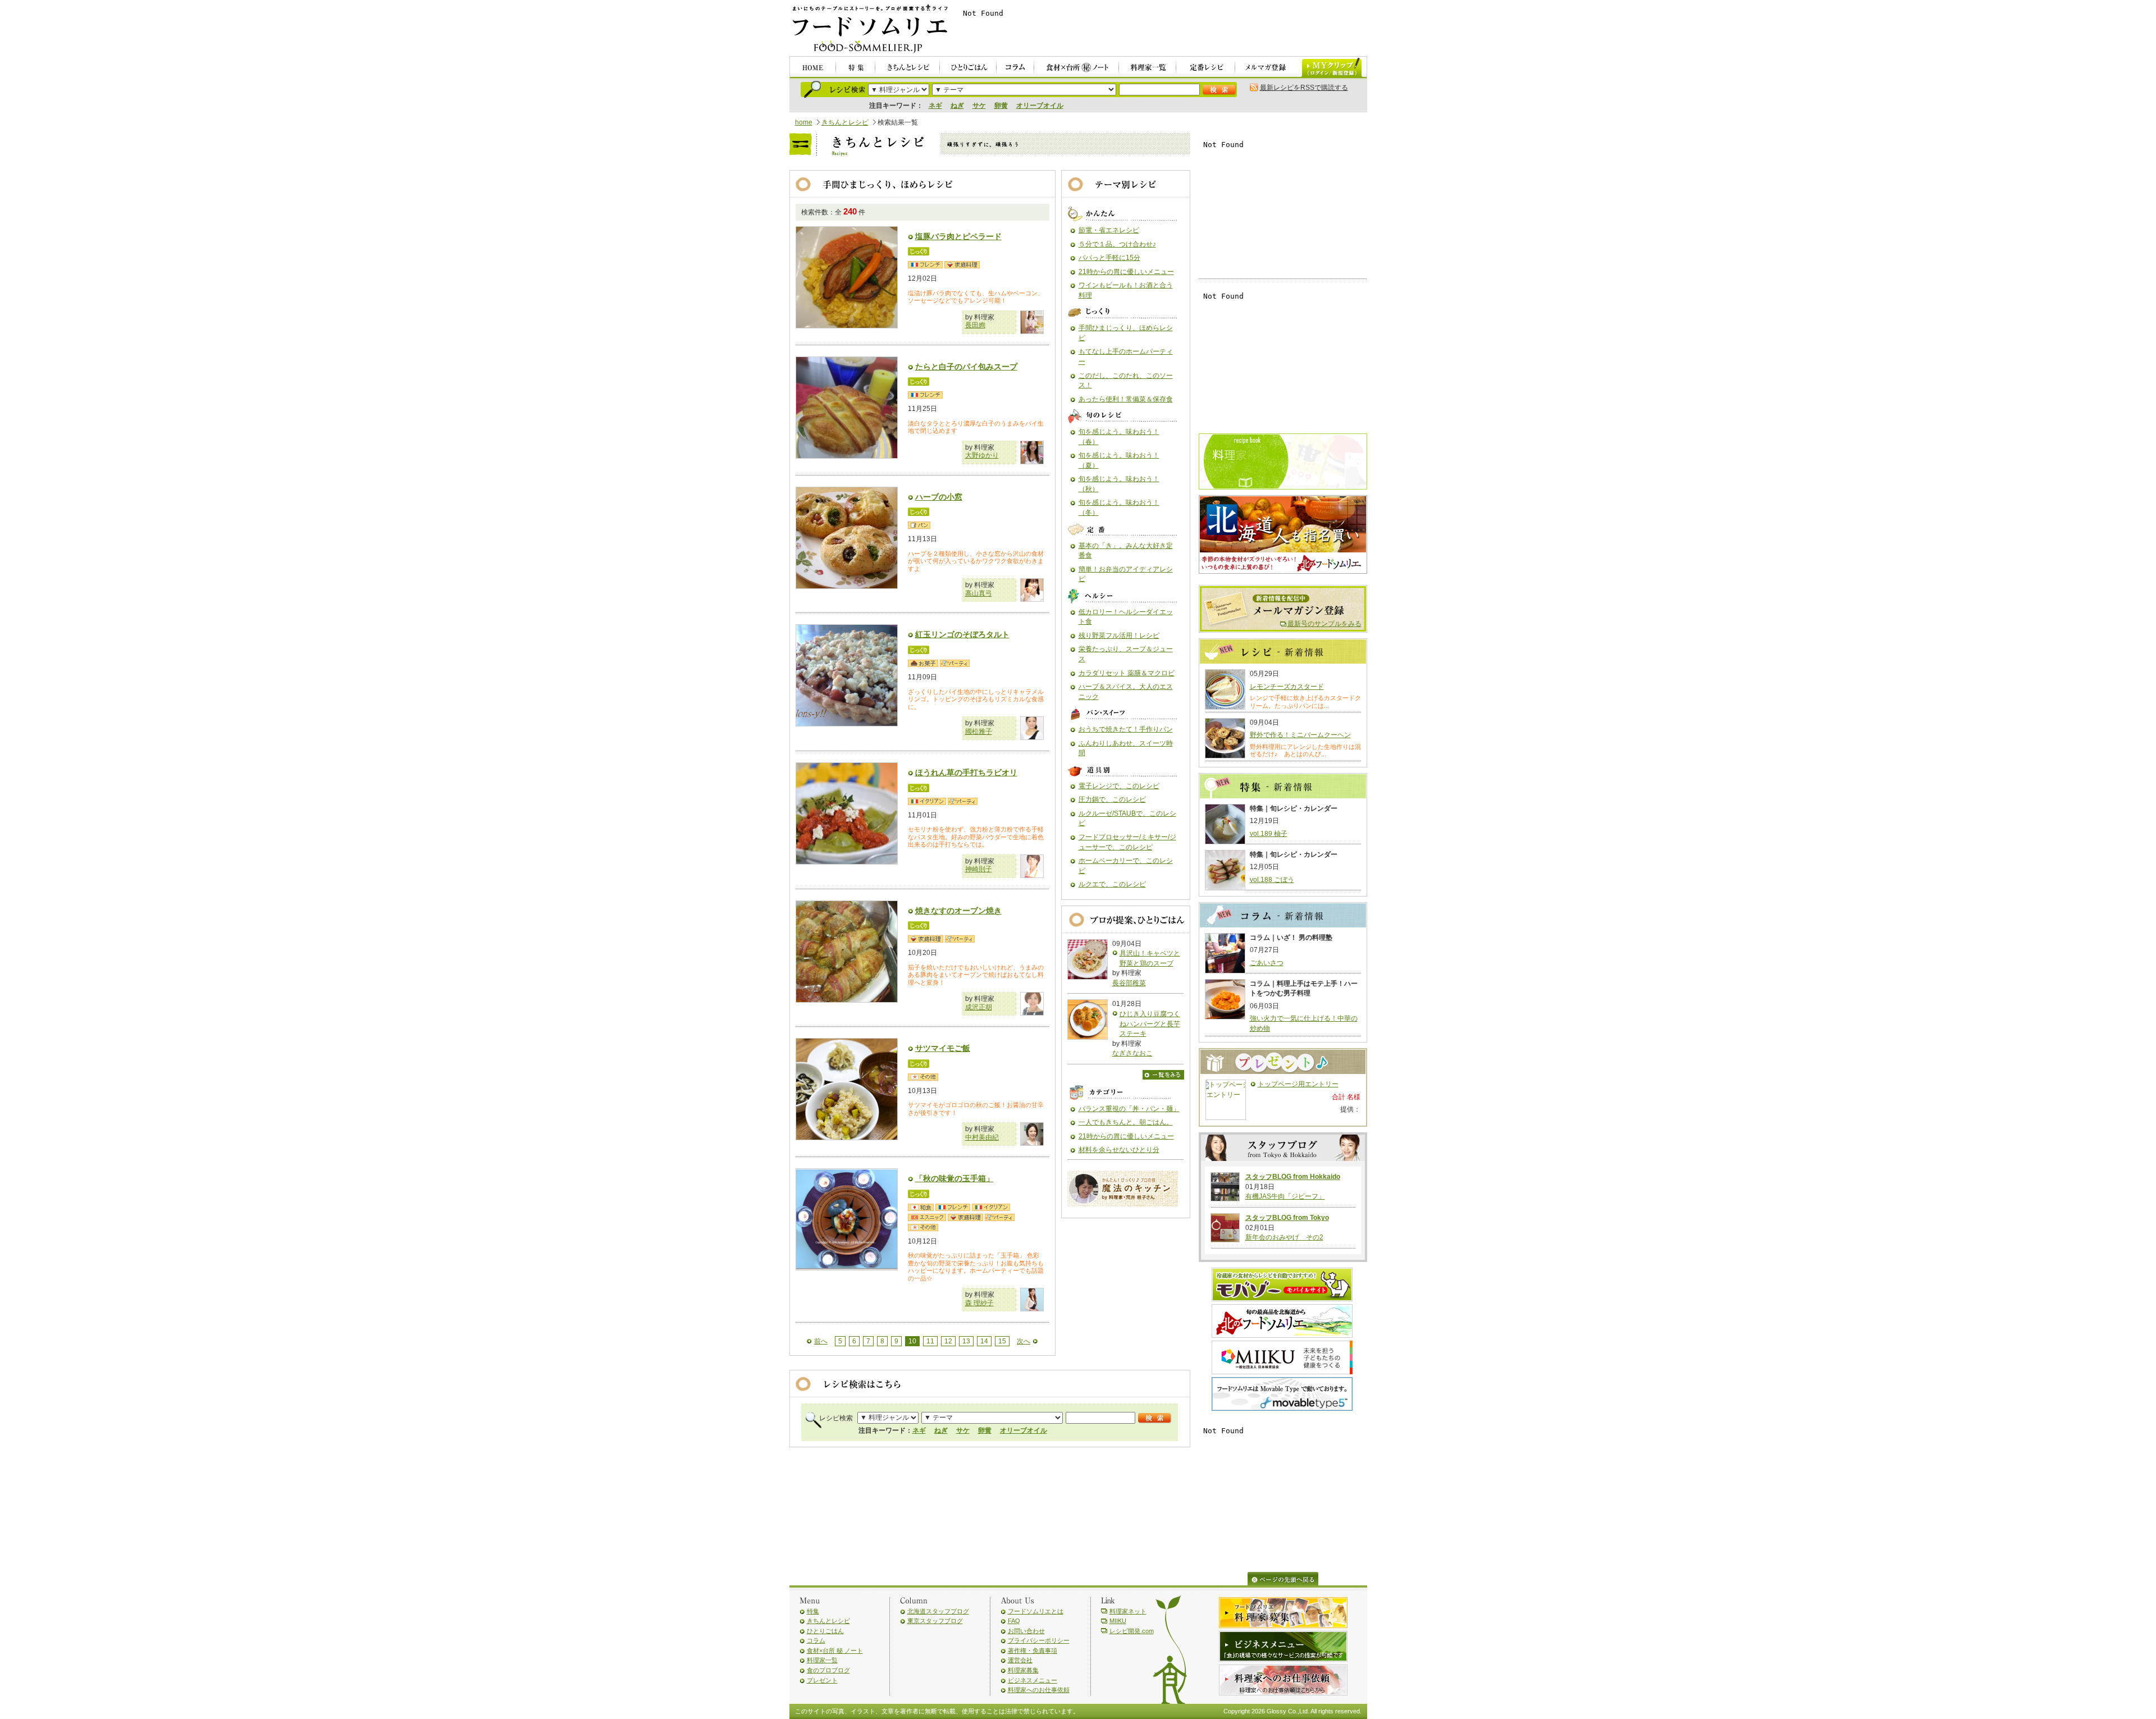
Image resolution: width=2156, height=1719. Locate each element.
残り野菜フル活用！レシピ (1119, 636)
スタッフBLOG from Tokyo (1287, 1218)
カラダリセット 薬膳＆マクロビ (1127, 673)
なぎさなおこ (1132, 1053)
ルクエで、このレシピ (1112, 884)
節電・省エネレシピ (1109, 230)
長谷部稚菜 (1129, 983)
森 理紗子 (979, 1303)
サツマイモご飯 (943, 1048)
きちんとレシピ (845, 122)
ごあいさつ (1267, 963)
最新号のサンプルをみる (1324, 624)
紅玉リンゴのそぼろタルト (962, 634)
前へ (821, 1341)
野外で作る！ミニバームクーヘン (1300, 735)
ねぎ (957, 106)
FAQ (1014, 1621)
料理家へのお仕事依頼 (1039, 1690)
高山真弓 (979, 593)
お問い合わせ (1026, 1631)
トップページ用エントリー (1298, 1084)
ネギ (935, 106)
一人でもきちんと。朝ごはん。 (1126, 1122)
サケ (979, 106)
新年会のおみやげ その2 (1284, 1237)
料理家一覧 (822, 1660)
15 (1002, 1341)
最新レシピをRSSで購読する (1304, 88)
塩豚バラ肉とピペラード (958, 236)
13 (966, 1341)
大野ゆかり (982, 455)
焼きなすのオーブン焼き (958, 911)
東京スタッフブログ (935, 1621)
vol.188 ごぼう (1272, 880)
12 (948, 1341)
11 (930, 1341)
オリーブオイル (1040, 106)
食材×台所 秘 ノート (835, 1651)
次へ (1024, 1341)
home (804, 122)
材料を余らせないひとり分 (1119, 1150)
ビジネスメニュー (1033, 1680)
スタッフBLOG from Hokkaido (1293, 1177)
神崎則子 (979, 869)
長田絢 (975, 325)
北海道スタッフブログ (938, 1611)
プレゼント (822, 1680)
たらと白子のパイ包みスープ (966, 367)
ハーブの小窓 (939, 497)
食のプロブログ (828, 1670)
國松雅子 (979, 732)
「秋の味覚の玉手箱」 (954, 1178)
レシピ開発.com (1132, 1631)
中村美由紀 (982, 1137)
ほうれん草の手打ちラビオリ (966, 772)
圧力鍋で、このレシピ (1112, 799)
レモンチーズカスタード (1287, 687)
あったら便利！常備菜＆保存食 (1126, 399)
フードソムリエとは (1036, 1611)
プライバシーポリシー (1039, 1640)
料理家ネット (1128, 1611)
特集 (813, 1611)
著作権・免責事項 (1033, 1651)
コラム (816, 1640)
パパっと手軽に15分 (1109, 258)
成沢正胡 (979, 1007)
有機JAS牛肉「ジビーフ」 (1285, 1196)
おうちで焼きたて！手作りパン (1126, 729)
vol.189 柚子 (1269, 834)
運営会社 (1020, 1660)
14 (984, 1341)
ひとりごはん (825, 1631)
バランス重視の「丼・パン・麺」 (1129, 1109)
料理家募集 (1023, 1670)
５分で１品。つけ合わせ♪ (1117, 244)
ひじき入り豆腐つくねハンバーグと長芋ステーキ (1150, 1024)
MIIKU (1118, 1621)
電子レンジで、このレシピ (1119, 786)
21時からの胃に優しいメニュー (1126, 272)
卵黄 (1001, 106)
